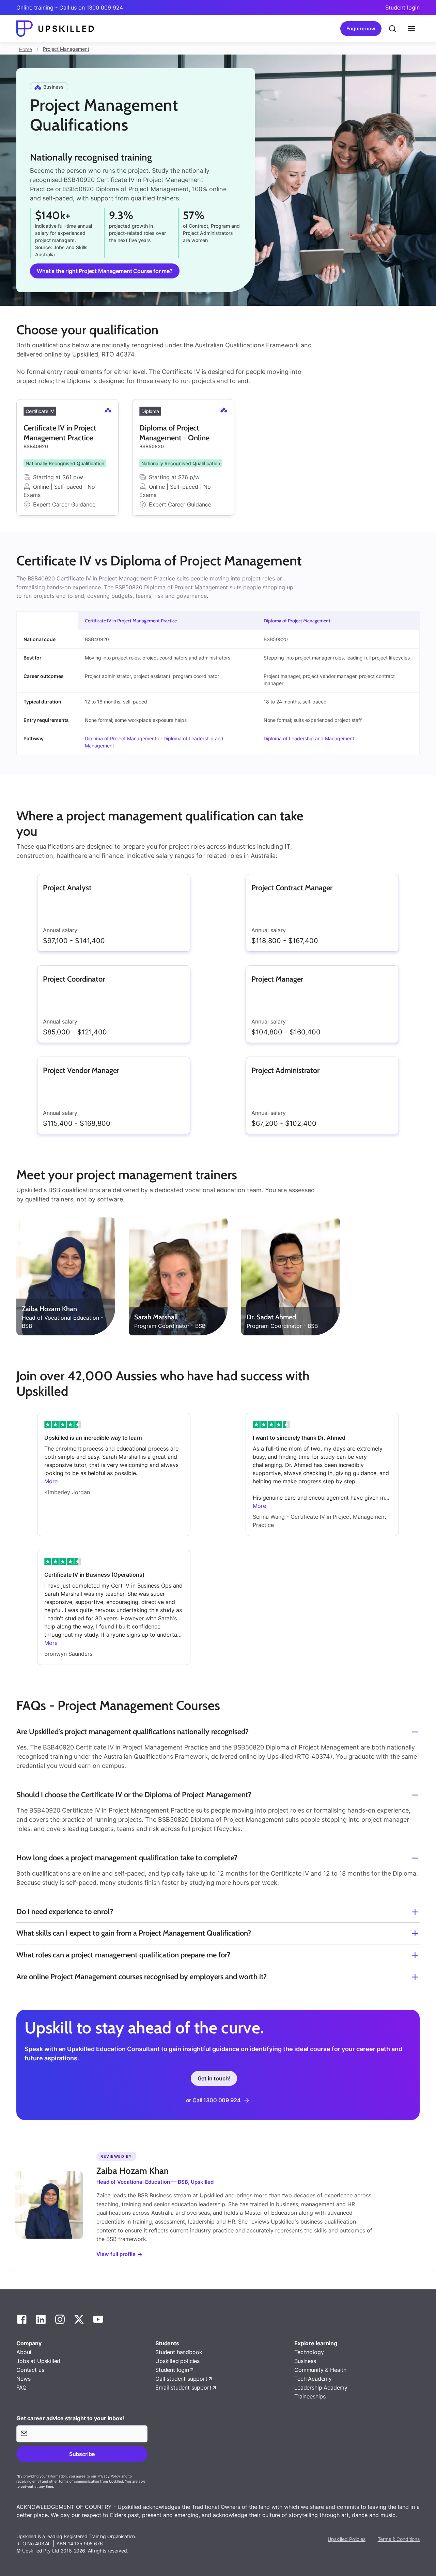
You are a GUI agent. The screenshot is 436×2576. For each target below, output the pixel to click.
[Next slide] (420, 457)
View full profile (116, 2254)
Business (305, 2361)
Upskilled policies (177, 2361)
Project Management (66, 49)
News (23, 2379)
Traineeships (310, 2396)
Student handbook (179, 2352)
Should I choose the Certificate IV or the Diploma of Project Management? (134, 1795)
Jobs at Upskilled (38, 2361)
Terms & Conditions (399, 2539)
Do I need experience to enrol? (65, 1912)
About (24, 2352)
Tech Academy (313, 2379)
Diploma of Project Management (297, 621)
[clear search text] (392, 29)
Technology (309, 2352)
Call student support (181, 2379)
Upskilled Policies (346, 2539)
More (51, 1481)
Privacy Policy (109, 2476)
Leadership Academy (321, 2388)
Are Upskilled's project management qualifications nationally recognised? (133, 1732)
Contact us (30, 2370)
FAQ (21, 2388)
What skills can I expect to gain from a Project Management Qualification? (134, 1933)
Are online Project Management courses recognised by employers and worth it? (142, 1977)
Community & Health (320, 2370)
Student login (402, 7)
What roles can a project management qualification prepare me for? (123, 1955)
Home (26, 49)
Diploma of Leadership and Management (309, 738)
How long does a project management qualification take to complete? (127, 1858)
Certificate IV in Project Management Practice (131, 621)
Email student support (183, 2388)
